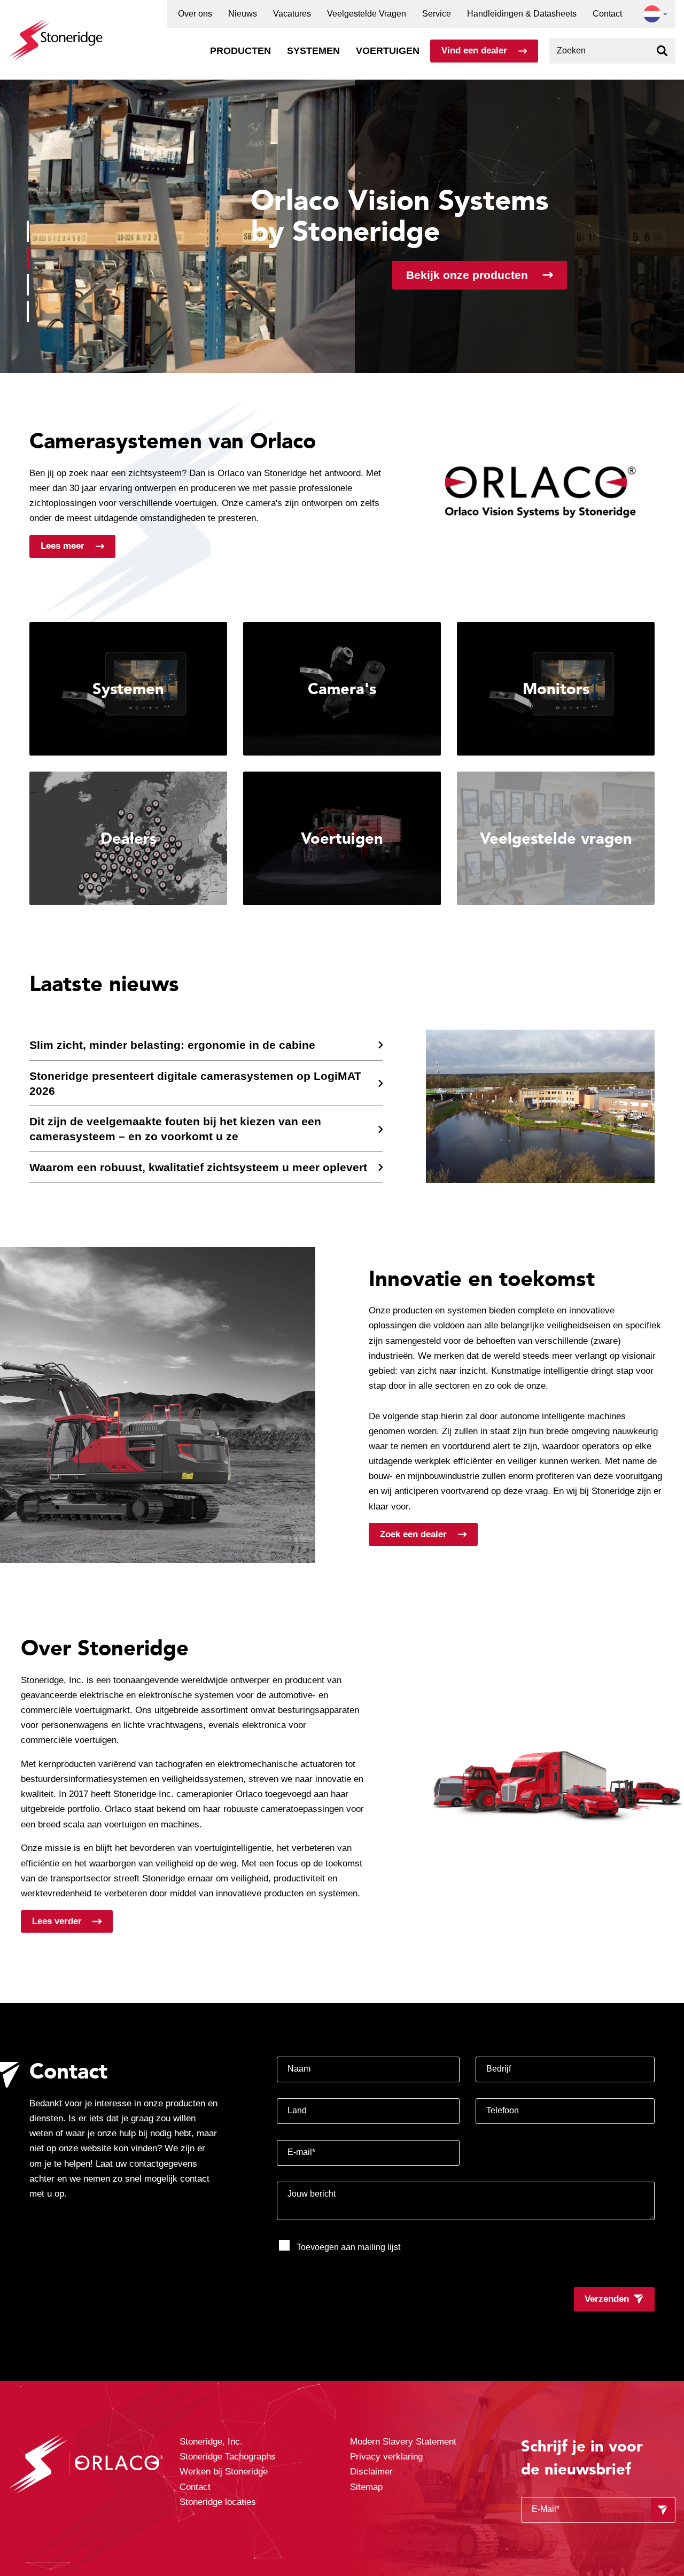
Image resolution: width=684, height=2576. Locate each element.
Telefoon (503, 2110)
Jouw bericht (312, 2194)
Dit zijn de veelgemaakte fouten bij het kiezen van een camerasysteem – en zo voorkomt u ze (175, 1129)
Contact (607, 14)
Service (437, 14)
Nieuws (243, 14)
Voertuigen (388, 51)
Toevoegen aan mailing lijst (348, 2247)
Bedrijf (499, 2069)
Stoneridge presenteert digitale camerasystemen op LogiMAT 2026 (195, 1083)
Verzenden (607, 2299)
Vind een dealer (474, 50)
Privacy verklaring (386, 2457)
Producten (240, 51)
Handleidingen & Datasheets (522, 14)
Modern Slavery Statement (403, 2442)
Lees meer (63, 546)
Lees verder (57, 1921)
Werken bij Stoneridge (224, 2472)
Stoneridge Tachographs (228, 2457)
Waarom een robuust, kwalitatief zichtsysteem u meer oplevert (198, 1167)
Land (297, 2110)
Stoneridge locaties (218, 2502)
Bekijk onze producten (467, 275)
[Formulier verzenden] (663, 2510)
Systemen (313, 51)
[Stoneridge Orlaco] (56, 34)
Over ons (195, 14)
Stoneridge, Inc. (211, 2442)
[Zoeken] (662, 51)
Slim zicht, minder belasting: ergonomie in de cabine (172, 1045)
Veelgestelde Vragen (367, 14)
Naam (299, 2069)
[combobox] (612, 51)
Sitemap (366, 2487)
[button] (652, 14)
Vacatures (292, 14)
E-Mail (546, 2509)
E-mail (301, 2152)
